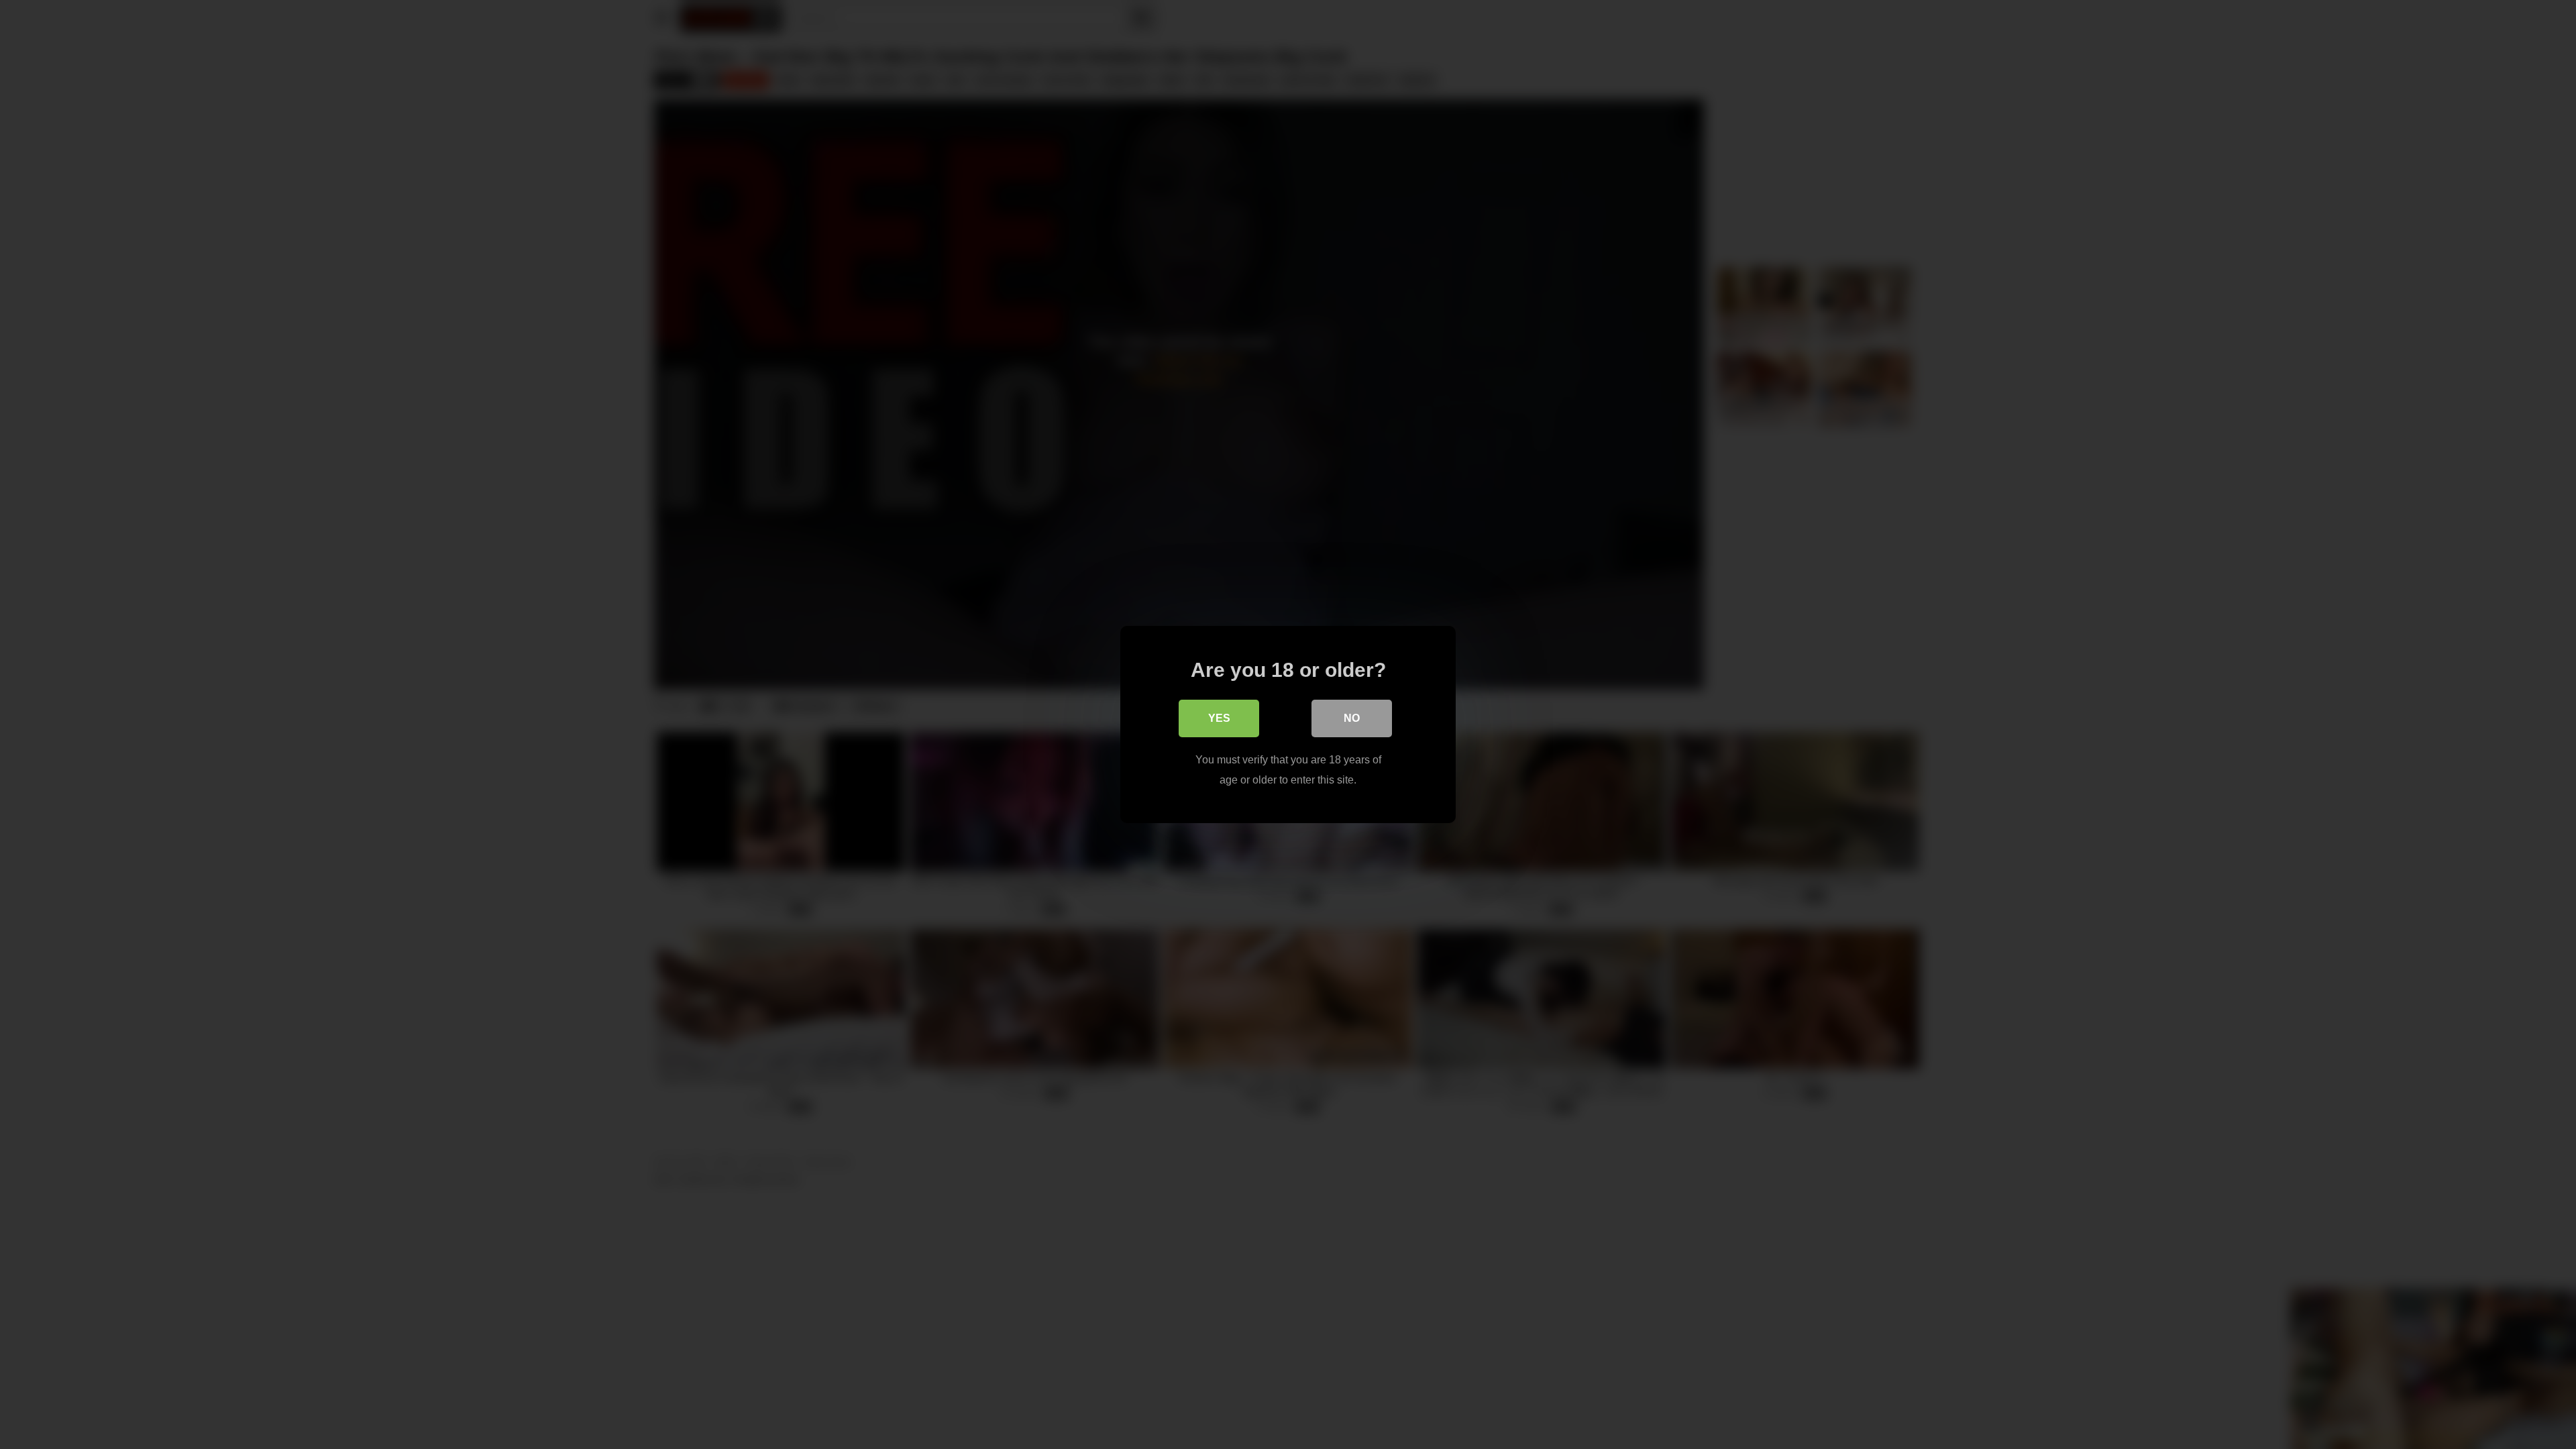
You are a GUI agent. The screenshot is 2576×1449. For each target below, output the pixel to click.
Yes (1219, 718)
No (1352, 718)
